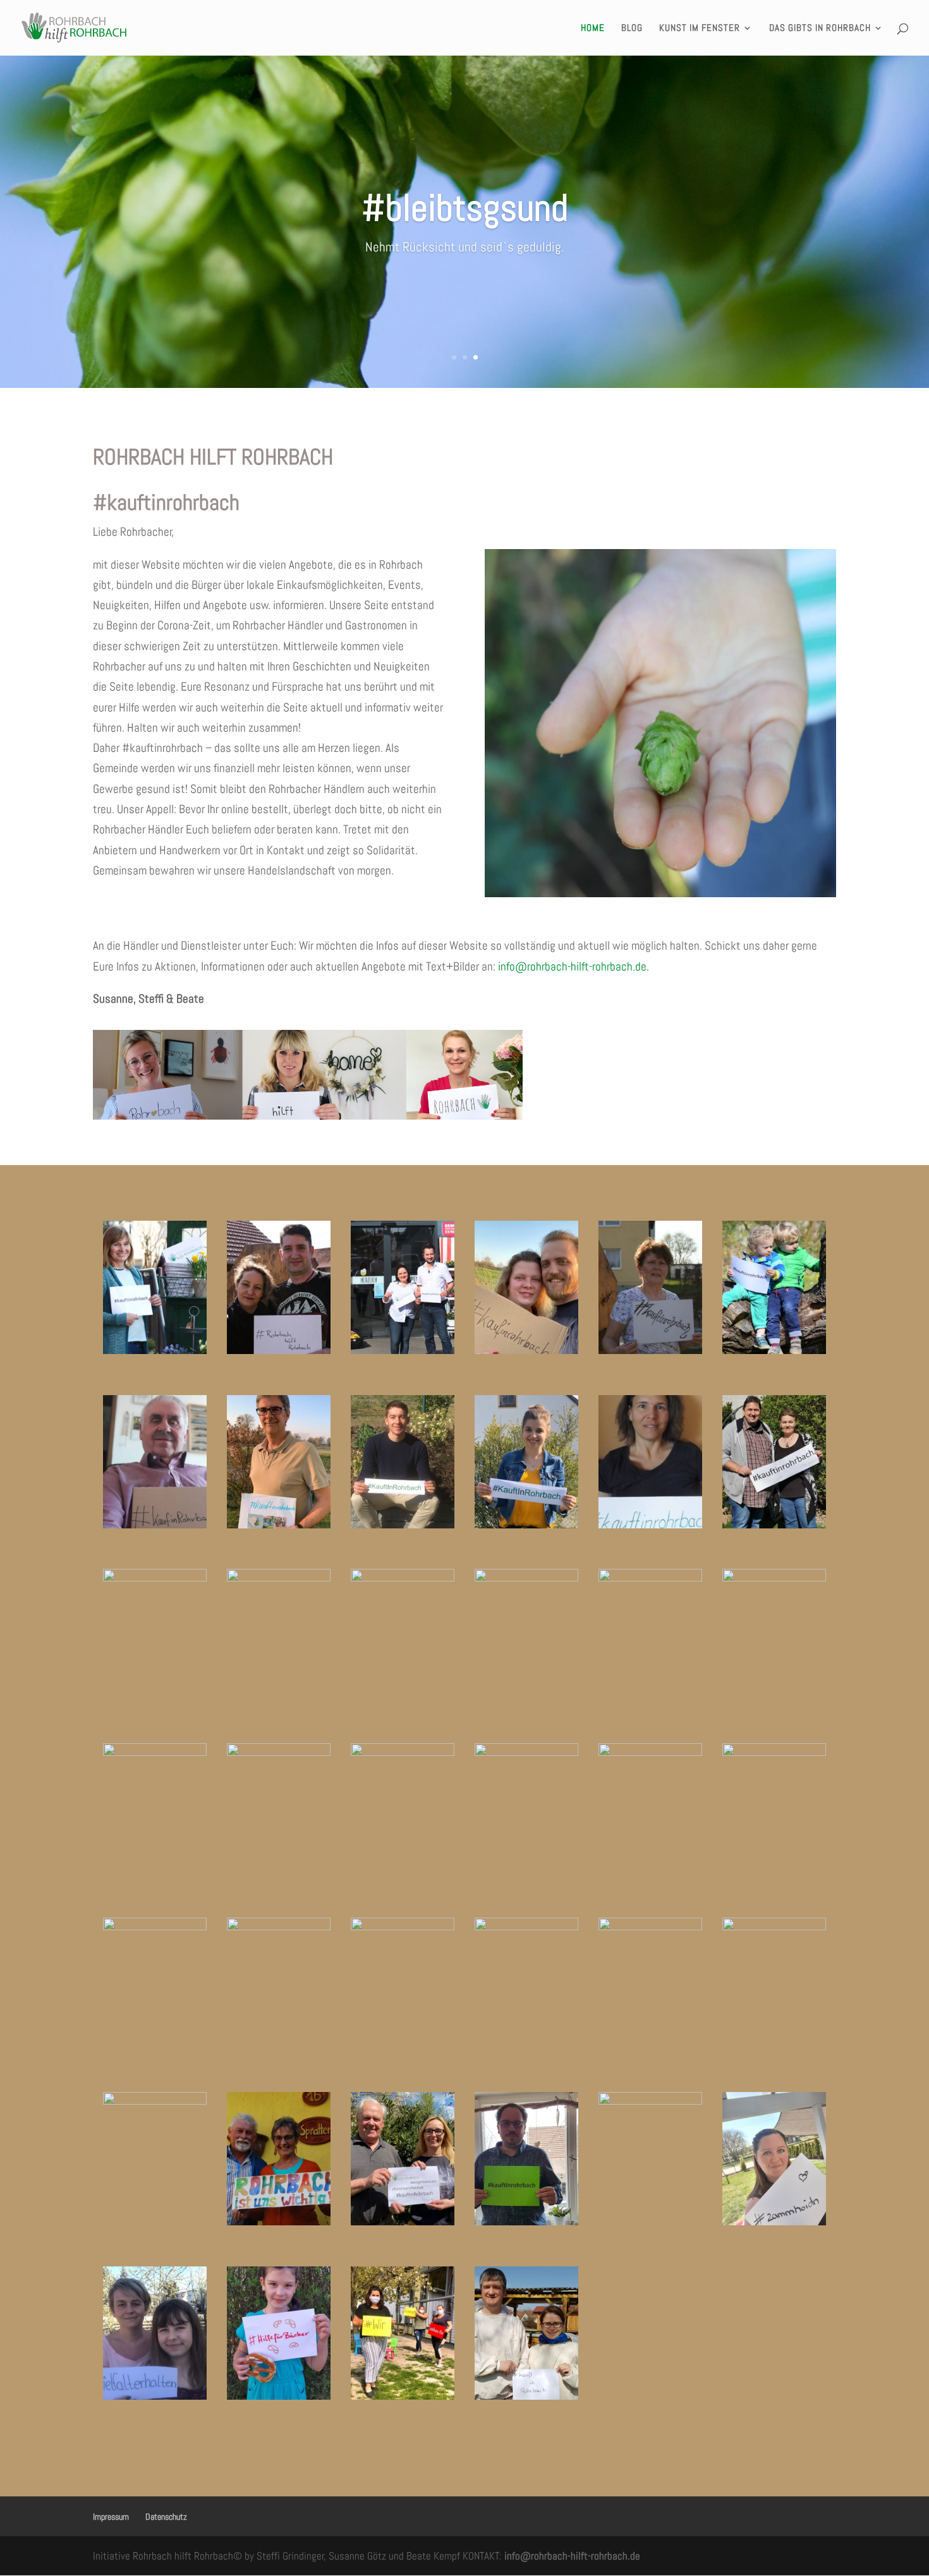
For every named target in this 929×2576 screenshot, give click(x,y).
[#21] (403, 1577)
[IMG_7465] (650, 1926)
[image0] (774, 1926)
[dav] (526, 1926)
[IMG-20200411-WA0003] (279, 2396)
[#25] (155, 1752)
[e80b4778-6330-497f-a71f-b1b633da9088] (155, 2101)
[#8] (403, 1350)
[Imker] (526, 2396)
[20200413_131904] (526, 2221)
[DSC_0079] (279, 2221)
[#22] (650, 1577)
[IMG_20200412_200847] (403, 1926)
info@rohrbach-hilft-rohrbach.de (572, 2556)
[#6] (774, 1350)
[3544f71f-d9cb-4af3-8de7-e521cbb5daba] (650, 2101)
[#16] (155, 1577)
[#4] (155, 1524)
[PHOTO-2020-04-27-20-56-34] (526, 1752)
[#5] (650, 1350)
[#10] (650, 1524)
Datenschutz (166, 2517)
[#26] (279, 1752)
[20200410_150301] (526, 1577)
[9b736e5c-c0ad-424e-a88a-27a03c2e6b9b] (155, 2396)
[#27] (403, 1752)
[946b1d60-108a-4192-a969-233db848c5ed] (774, 2221)
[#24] (774, 1577)
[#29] (774, 1752)
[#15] (279, 1350)
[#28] (650, 1752)
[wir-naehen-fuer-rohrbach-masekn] (403, 2396)
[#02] (403, 1524)
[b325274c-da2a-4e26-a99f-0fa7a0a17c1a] (403, 2221)
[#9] (279, 1524)
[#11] (774, 1524)
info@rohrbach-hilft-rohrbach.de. (574, 966)
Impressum (111, 2517)
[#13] (526, 1524)
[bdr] (279, 1926)
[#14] (155, 1350)
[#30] (155, 1926)
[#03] (526, 1350)
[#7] (279, 1577)
